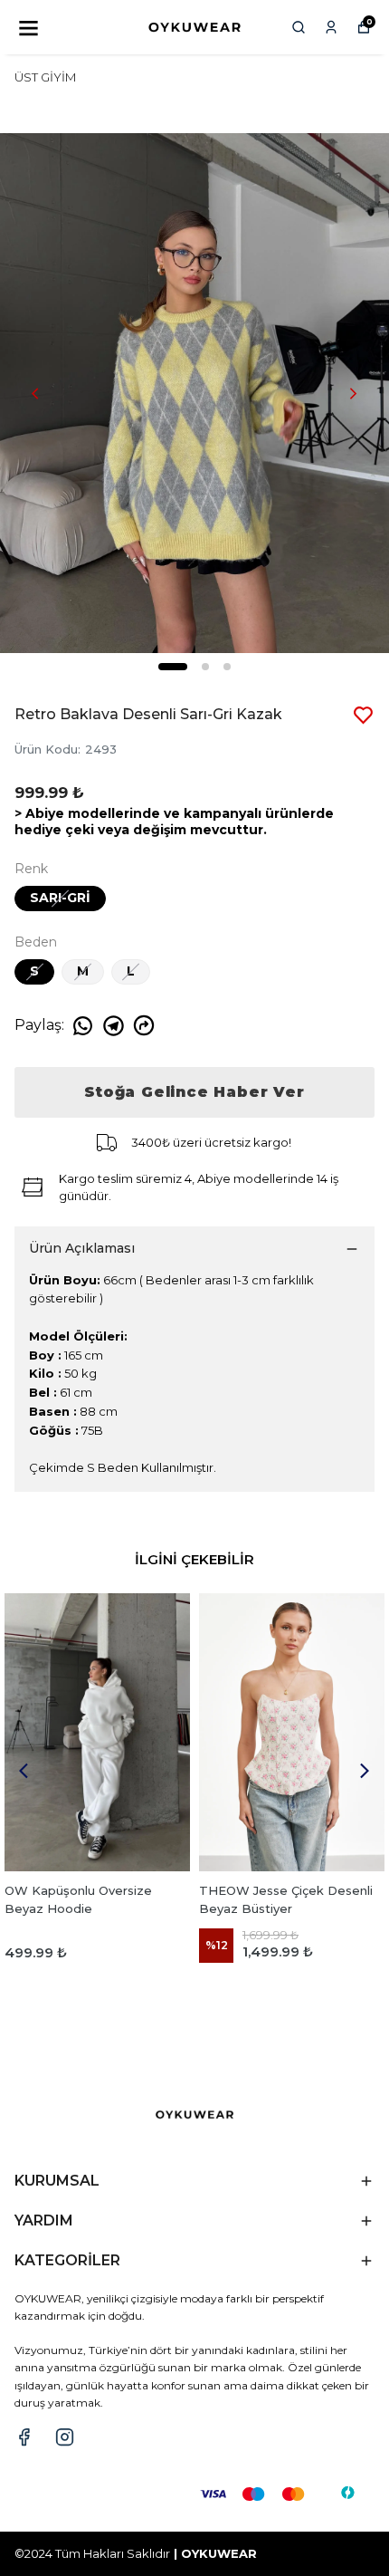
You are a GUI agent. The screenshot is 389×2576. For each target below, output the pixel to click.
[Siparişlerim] (331, 27)
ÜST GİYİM (45, 77)
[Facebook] (24, 2437)
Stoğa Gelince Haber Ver (194, 1092)
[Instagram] (65, 2437)
